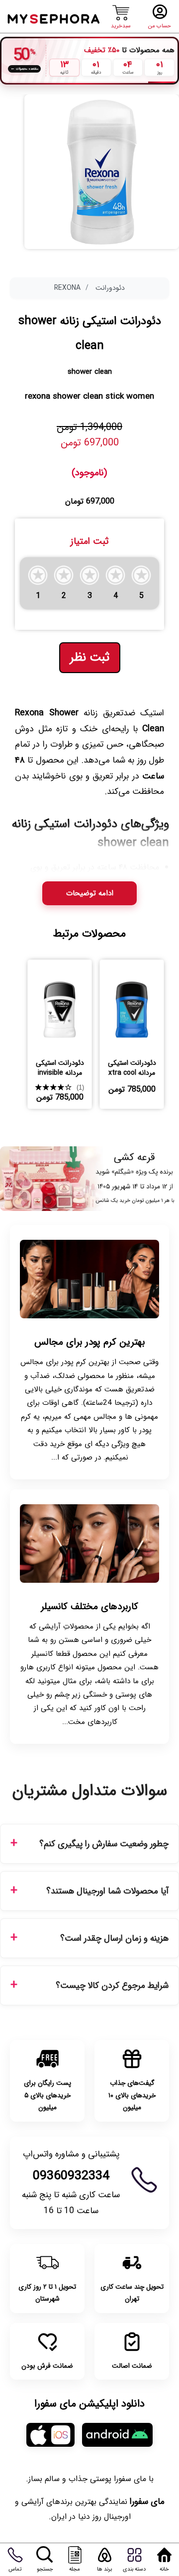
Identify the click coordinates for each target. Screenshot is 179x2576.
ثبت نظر (90, 658)
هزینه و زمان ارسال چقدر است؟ (114, 1938)
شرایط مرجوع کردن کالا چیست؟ (112, 1986)
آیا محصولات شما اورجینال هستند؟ (107, 1891)
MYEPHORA (54, 18)
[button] (38, 583)
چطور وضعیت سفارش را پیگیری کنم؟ (104, 1844)
